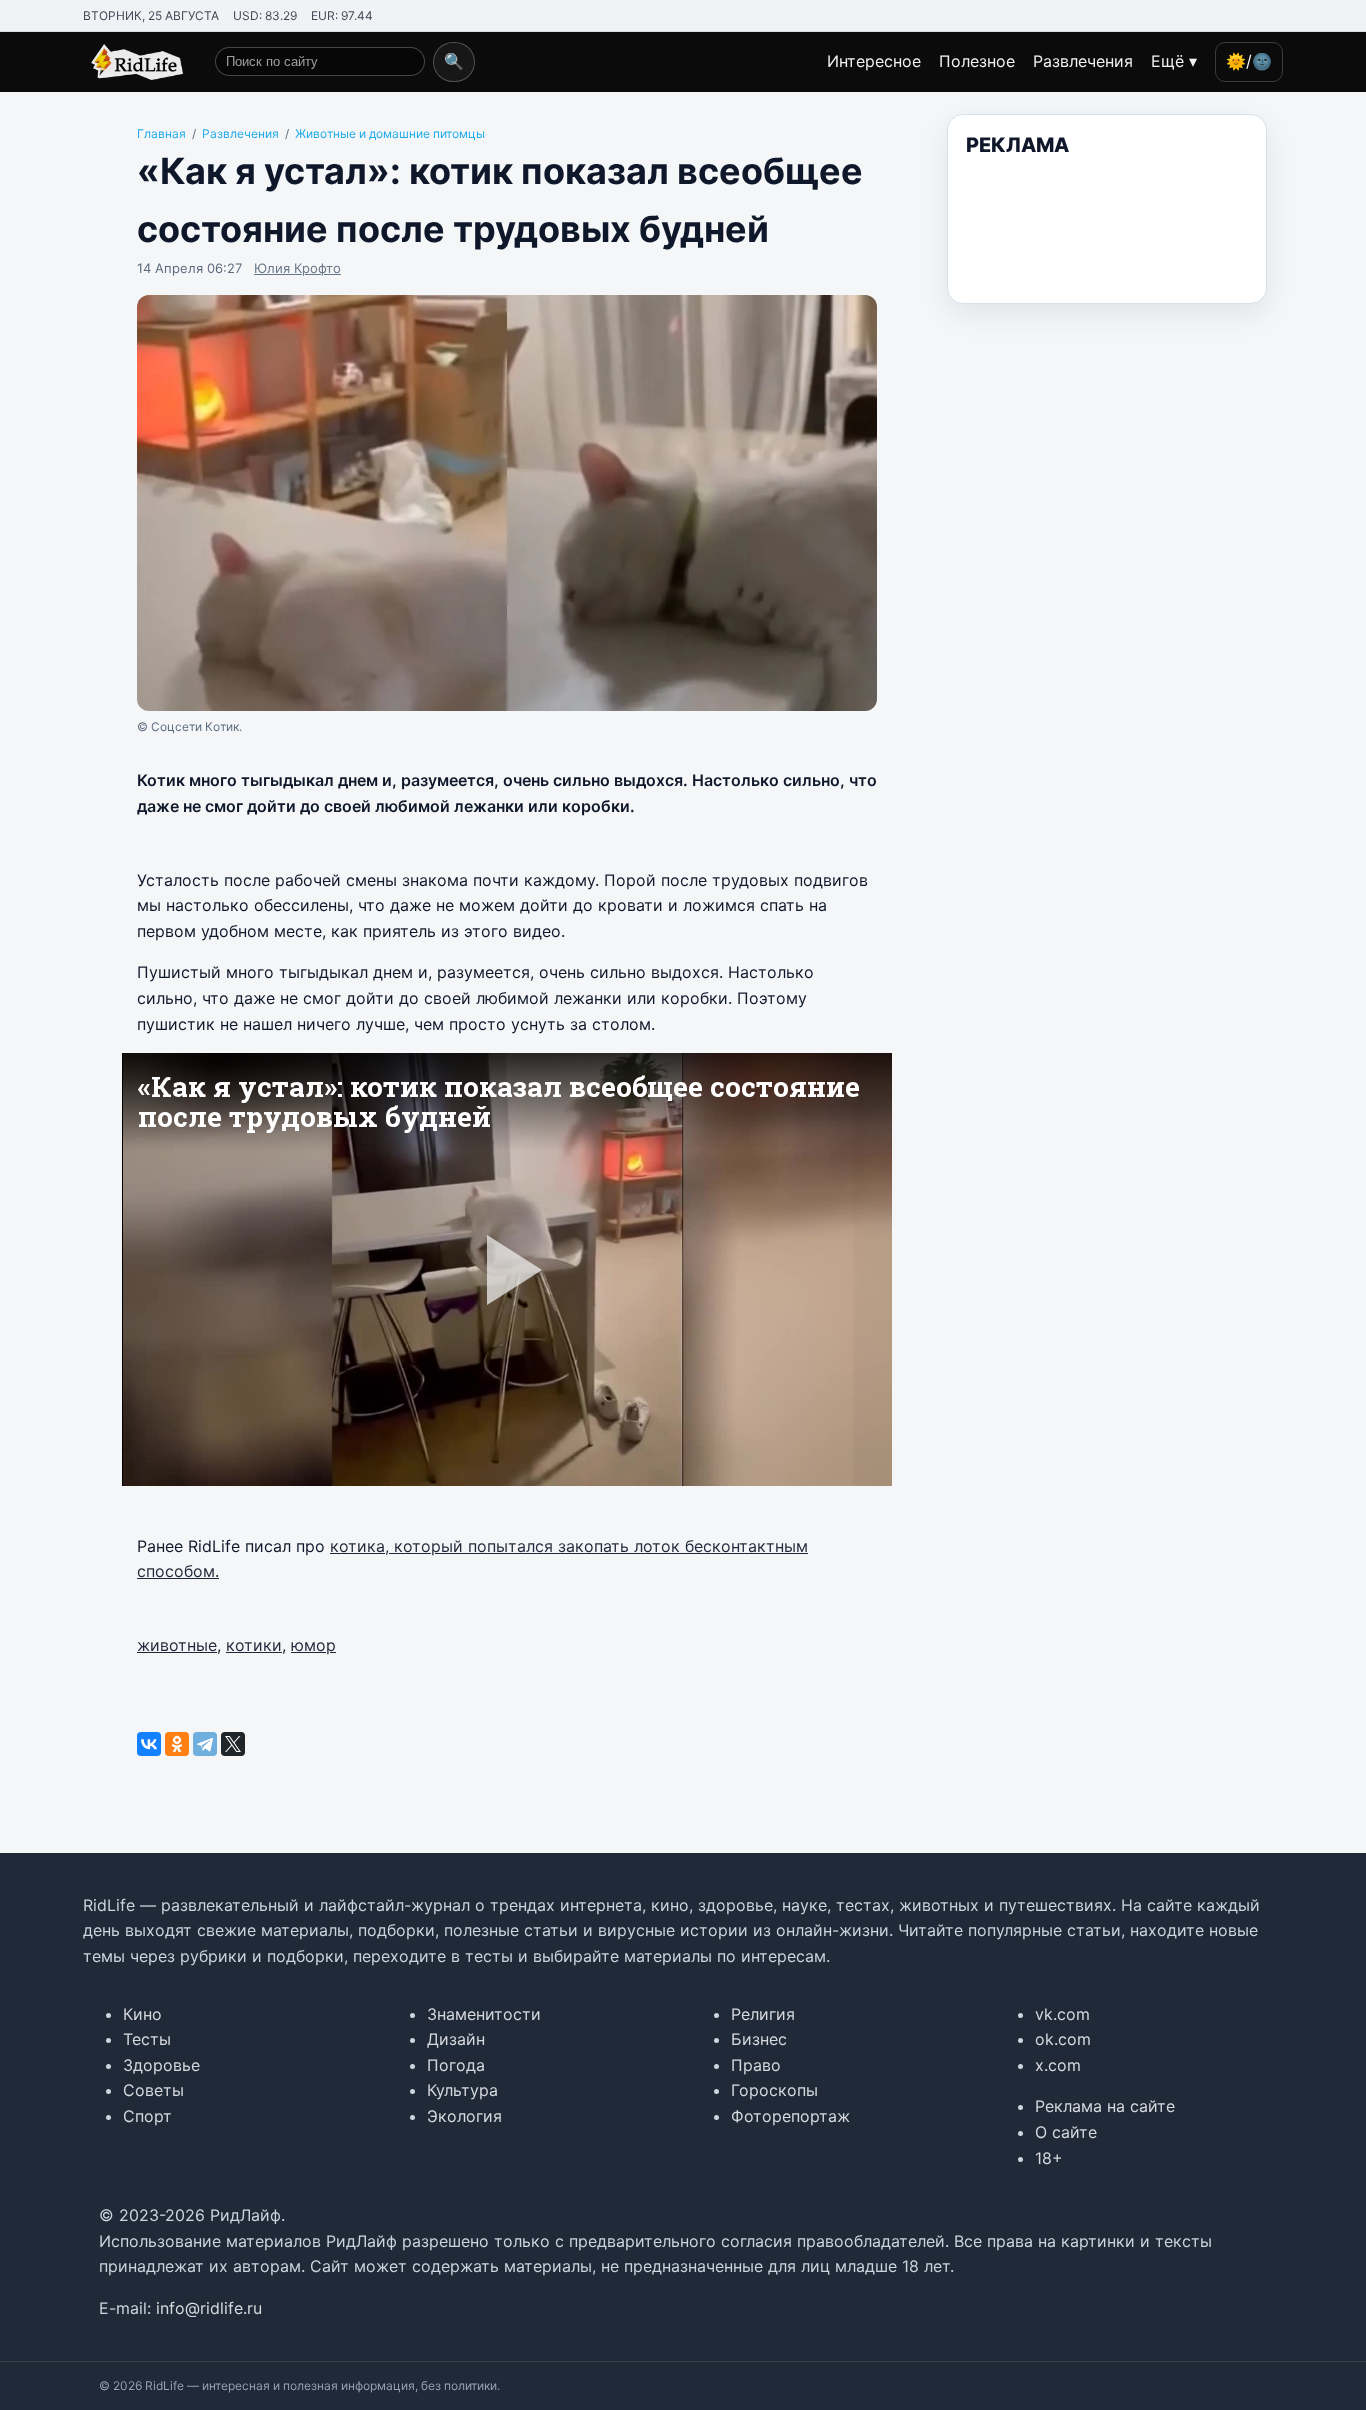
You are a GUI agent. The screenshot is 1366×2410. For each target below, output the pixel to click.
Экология (464, 2116)
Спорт (147, 2116)
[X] (233, 1744)
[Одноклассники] (177, 1744)
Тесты (147, 2039)
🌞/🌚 (1249, 61)
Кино (142, 2014)
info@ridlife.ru (209, 2308)
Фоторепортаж (790, 2116)
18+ (1049, 2158)
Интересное (874, 61)
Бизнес (759, 2039)
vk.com (1062, 2014)
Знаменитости (484, 2014)
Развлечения (1083, 61)
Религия (763, 2014)
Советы (153, 2090)
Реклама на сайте (1105, 2106)
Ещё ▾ (1174, 61)
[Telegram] (205, 1744)
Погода (456, 2065)
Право (756, 2065)
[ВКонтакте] (149, 1744)
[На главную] (133, 62)
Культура (462, 2090)
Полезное (977, 61)
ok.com (1063, 2039)
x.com (1058, 2065)
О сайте (1066, 2132)
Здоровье (161, 2065)
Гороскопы (774, 2090)
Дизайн (456, 2039)
